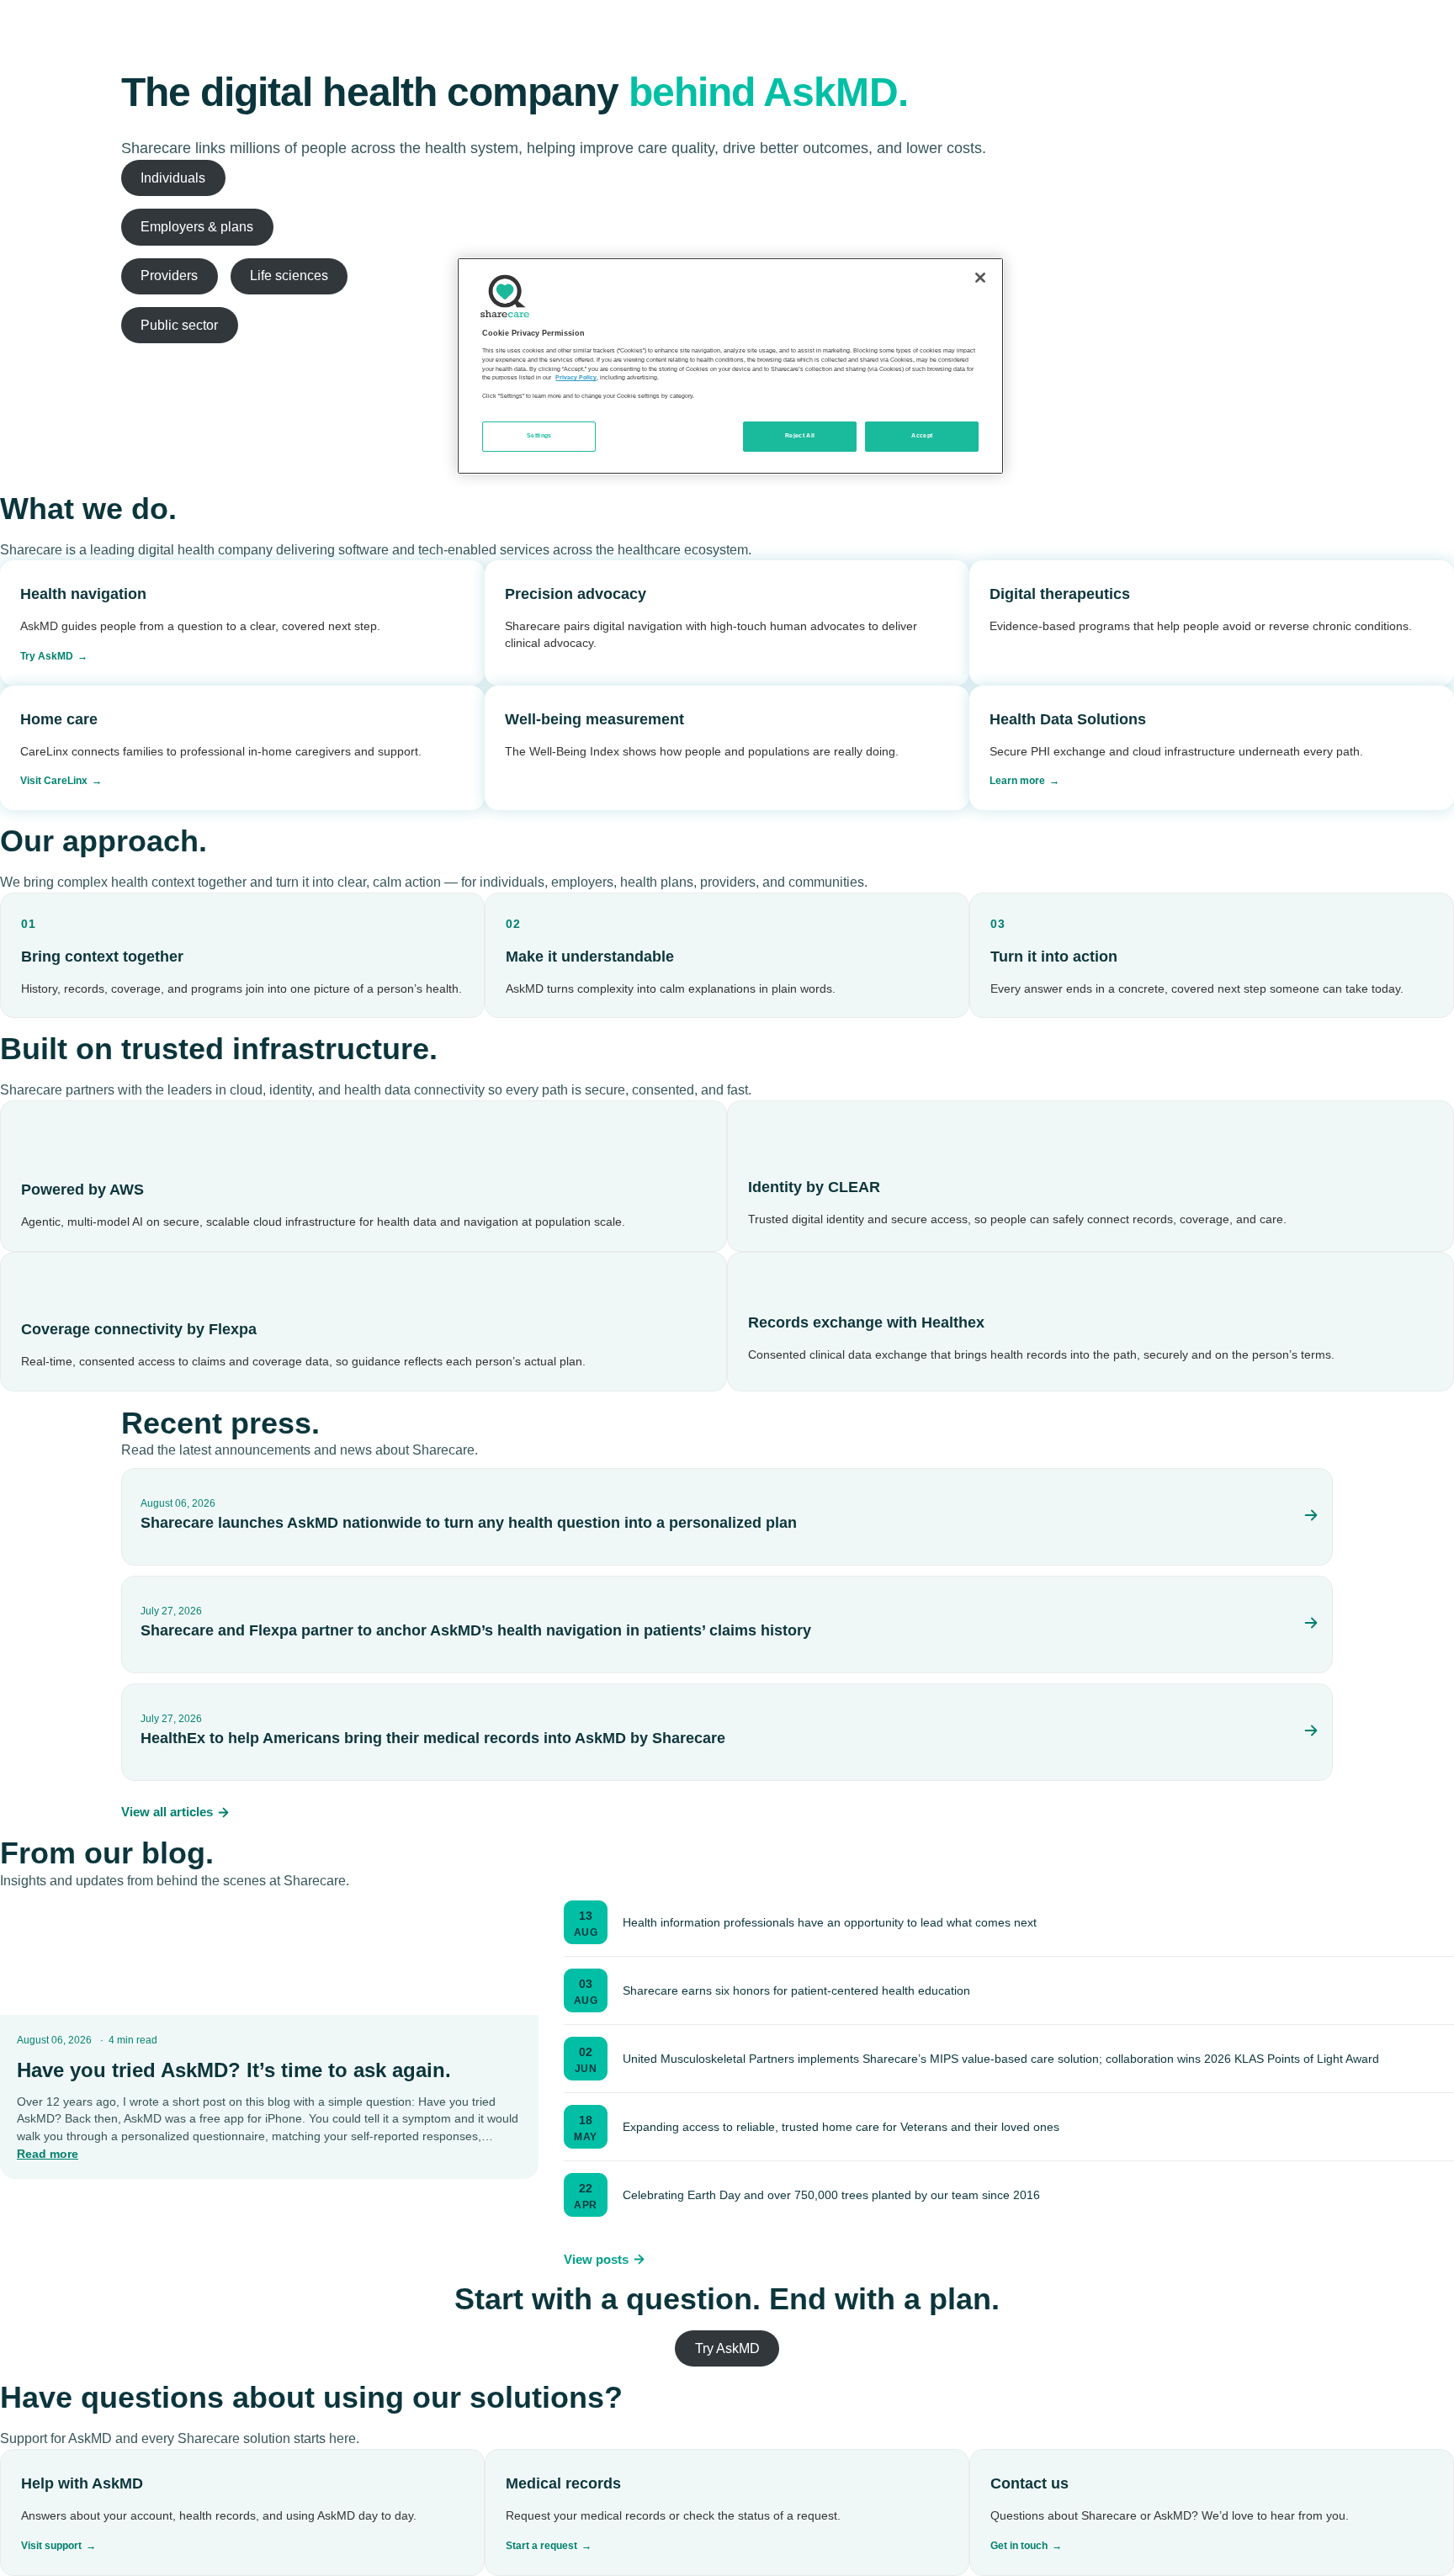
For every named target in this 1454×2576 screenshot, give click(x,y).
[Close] (980, 278)
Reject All (800, 436)
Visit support (51, 2546)
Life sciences (289, 276)
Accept (922, 436)
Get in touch (1019, 2546)
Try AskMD (47, 656)
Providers (169, 276)
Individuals (173, 178)
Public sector (179, 325)
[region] (730, 366)
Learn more (1017, 781)
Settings (539, 436)
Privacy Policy (576, 378)
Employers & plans (197, 227)
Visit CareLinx (54, 781)
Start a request (541, 2546)
